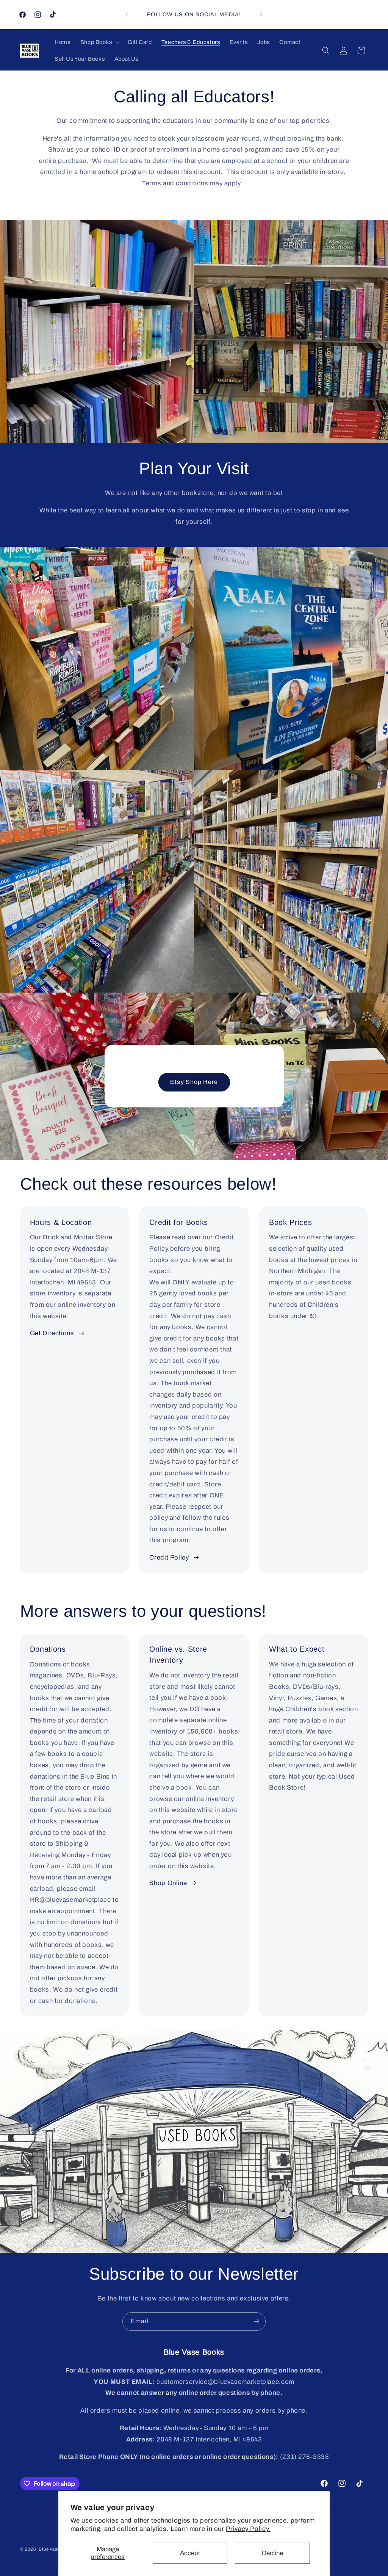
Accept (190, 2553)
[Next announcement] (261, 14)
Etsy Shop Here (194, 1082)
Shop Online (168, 1883)
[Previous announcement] (127, 14)
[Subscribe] (257, 2322)
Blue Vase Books (57, 2549)
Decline (272, 2553)
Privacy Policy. (248, 2529)
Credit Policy (169, 1557)
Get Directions (52, 1333)
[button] (99, 42)
